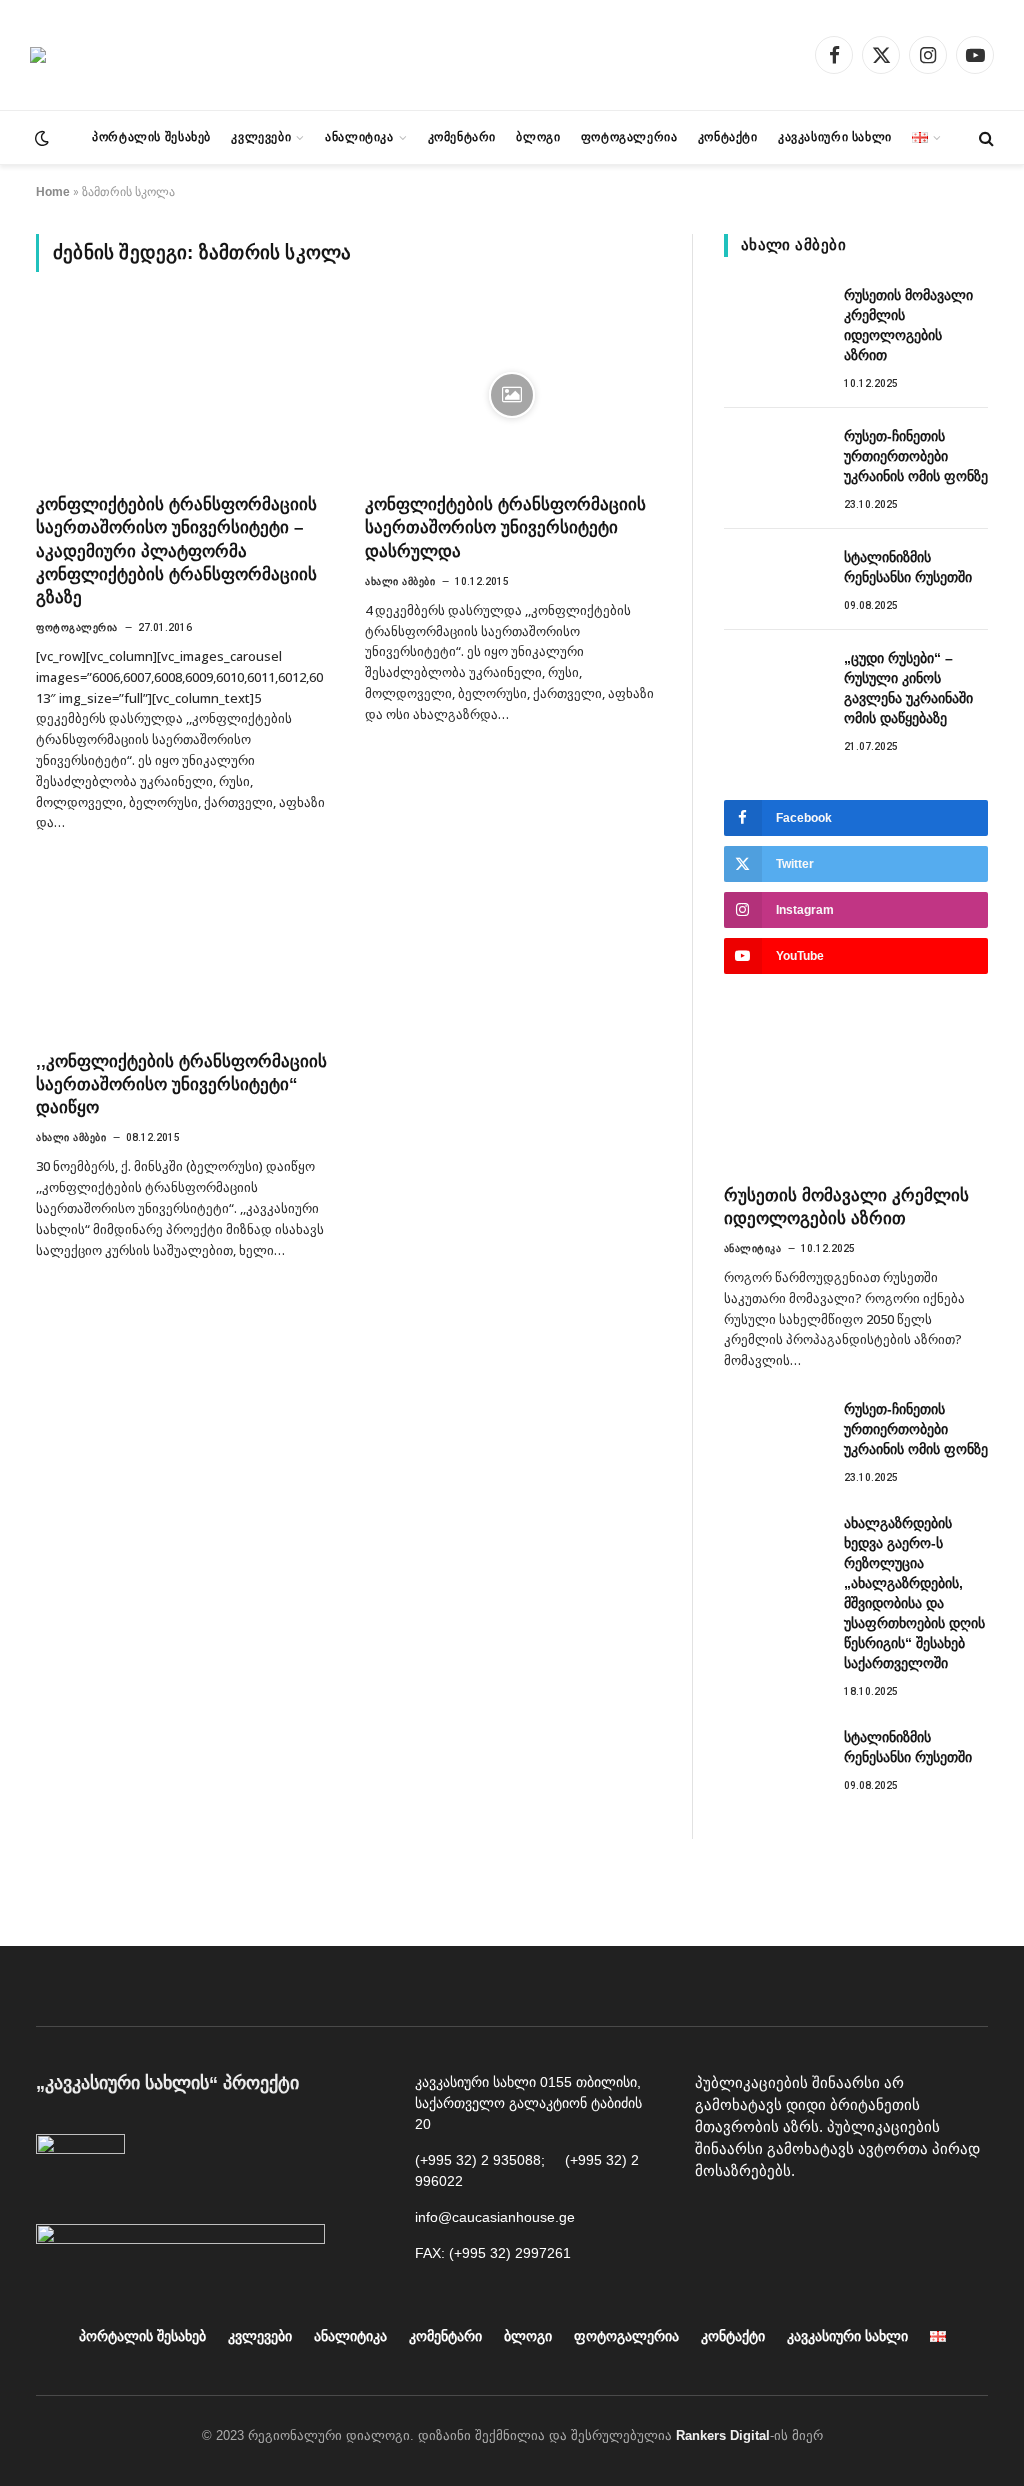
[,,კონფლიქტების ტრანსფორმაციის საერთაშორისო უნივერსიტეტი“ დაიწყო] (182, 951)
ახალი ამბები (400, 581)
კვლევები (261, 137)
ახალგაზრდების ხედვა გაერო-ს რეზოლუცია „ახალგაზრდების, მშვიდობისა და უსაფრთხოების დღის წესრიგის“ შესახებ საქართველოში (914, 1593)
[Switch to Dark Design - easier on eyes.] (40, 138)
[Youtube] (760, 2222)
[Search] (984, 137)
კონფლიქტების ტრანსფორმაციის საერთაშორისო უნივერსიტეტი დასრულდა (505, 527)
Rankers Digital (723, 2435)
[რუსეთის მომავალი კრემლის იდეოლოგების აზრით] (775, 317)
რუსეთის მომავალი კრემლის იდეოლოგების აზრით (908, 325)
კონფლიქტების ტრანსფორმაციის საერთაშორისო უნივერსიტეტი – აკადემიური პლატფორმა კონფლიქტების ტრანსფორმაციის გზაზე (176, 550)
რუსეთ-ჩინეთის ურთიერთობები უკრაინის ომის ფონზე (916, 456)
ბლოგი (538, 137)
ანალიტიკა (359, 137)
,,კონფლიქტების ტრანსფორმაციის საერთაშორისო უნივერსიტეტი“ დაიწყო (181, 1084)
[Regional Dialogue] (38, 55)
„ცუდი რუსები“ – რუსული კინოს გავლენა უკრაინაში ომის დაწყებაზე (908, 688)
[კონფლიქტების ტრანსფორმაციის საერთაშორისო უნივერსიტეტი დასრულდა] (511, 394)
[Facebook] (715, 2222)
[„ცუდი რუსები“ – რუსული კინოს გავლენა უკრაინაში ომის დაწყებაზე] (775, 680)
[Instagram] (805, 2222)
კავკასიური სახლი (835, 137)
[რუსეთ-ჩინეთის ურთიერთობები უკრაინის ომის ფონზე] (775, 458)
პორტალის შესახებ (151, 137)
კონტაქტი (728, 137)
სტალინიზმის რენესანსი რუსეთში (908, 567)
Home (53, 192)
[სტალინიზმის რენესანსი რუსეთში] (775, 579)
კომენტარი (462, 137)
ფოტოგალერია (629, 137)
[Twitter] (850, 2222)
